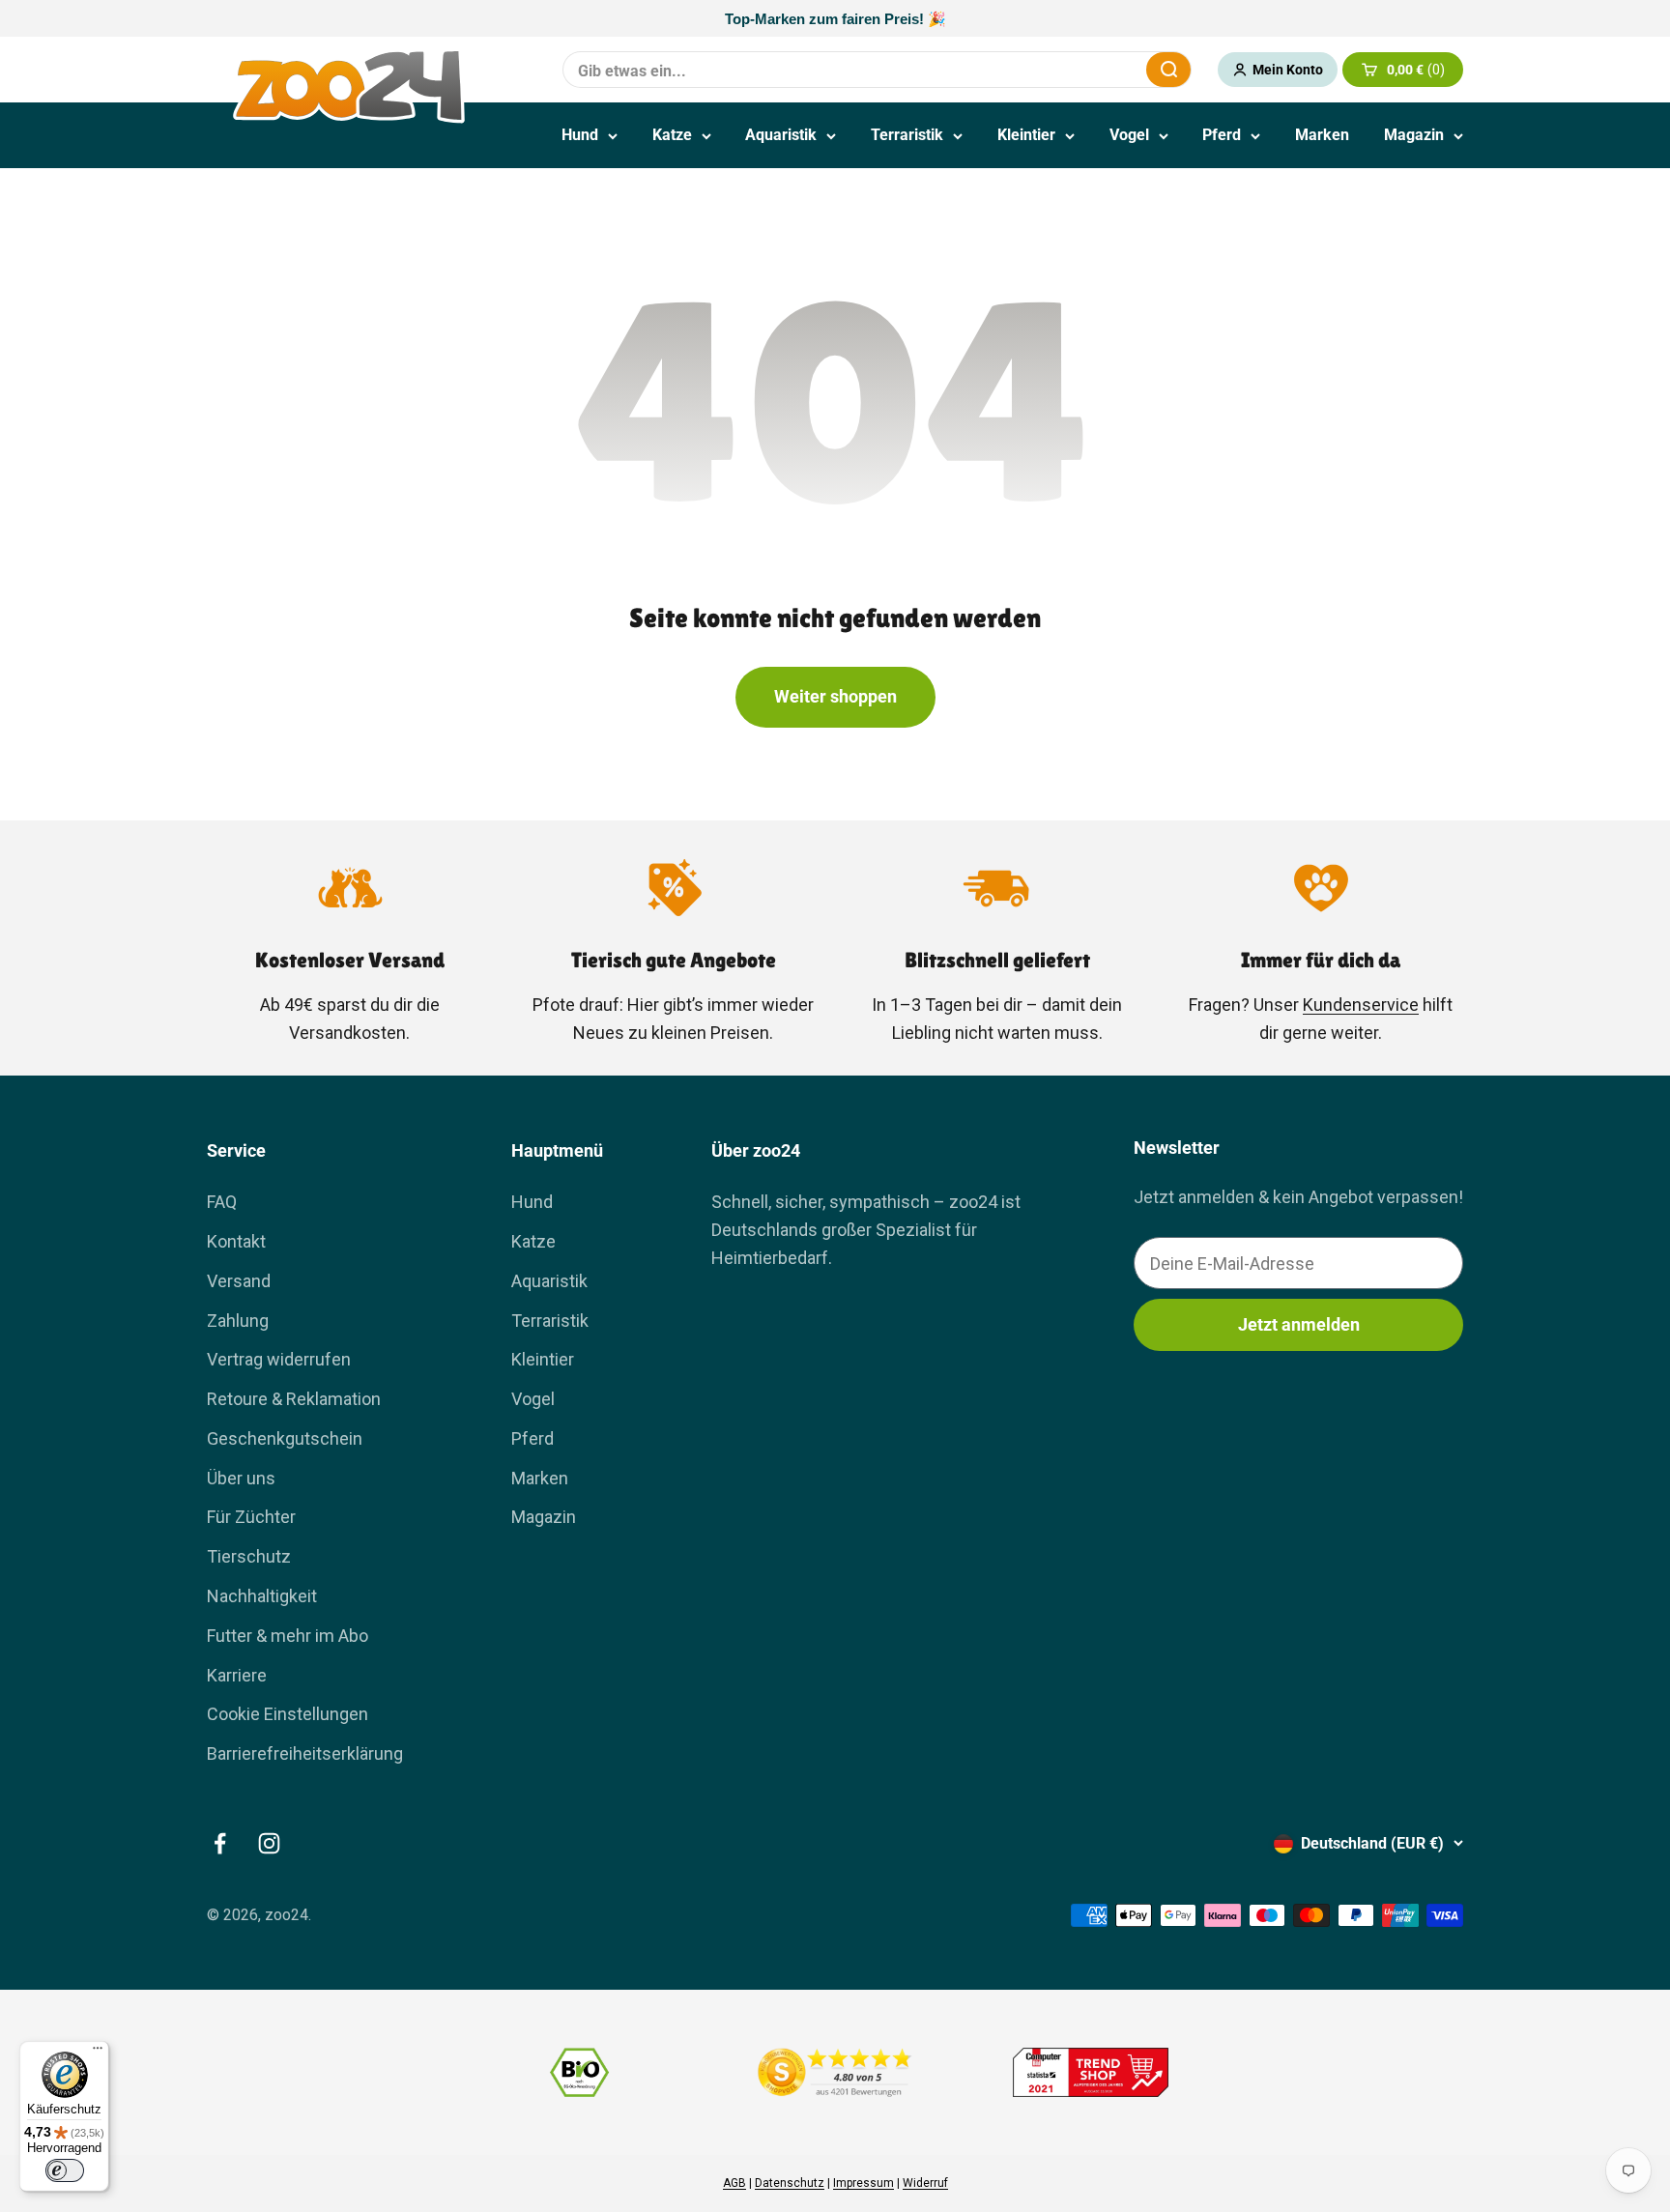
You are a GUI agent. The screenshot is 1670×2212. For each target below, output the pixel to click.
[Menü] (98, 2053)
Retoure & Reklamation (294, 1399)
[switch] (65, 2170)
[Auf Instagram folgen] (269, 1843)
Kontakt (236, 1241)
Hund (580, 135)
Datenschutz (790, 2183)
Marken (1322, 135)
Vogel (1129, 135)
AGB (734, 2183)
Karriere (237, 1675)
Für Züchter (251, 1517)
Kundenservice (1361, 1005)
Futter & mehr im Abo (288, 1636)
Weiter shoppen (835, 696)
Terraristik (907, 135)
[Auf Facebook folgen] (220, 1843)
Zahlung (238, 1321)
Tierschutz (249, 1556)
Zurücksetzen (1084, 69)
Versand (239, 1281)
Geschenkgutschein (285, 1438)
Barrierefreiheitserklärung (305, 1753)
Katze (672, 135)
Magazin (1414, 135)
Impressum (864, 2183)
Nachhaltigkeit (262, 1596)
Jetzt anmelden (1299, 1324)
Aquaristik (781, 135)
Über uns (241, 1478)
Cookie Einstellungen (288, 1714)
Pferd (1222, 135)
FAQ (222, 1202)
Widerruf (925, 2183)
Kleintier (1026, 135)
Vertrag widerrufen (279, 1359)
